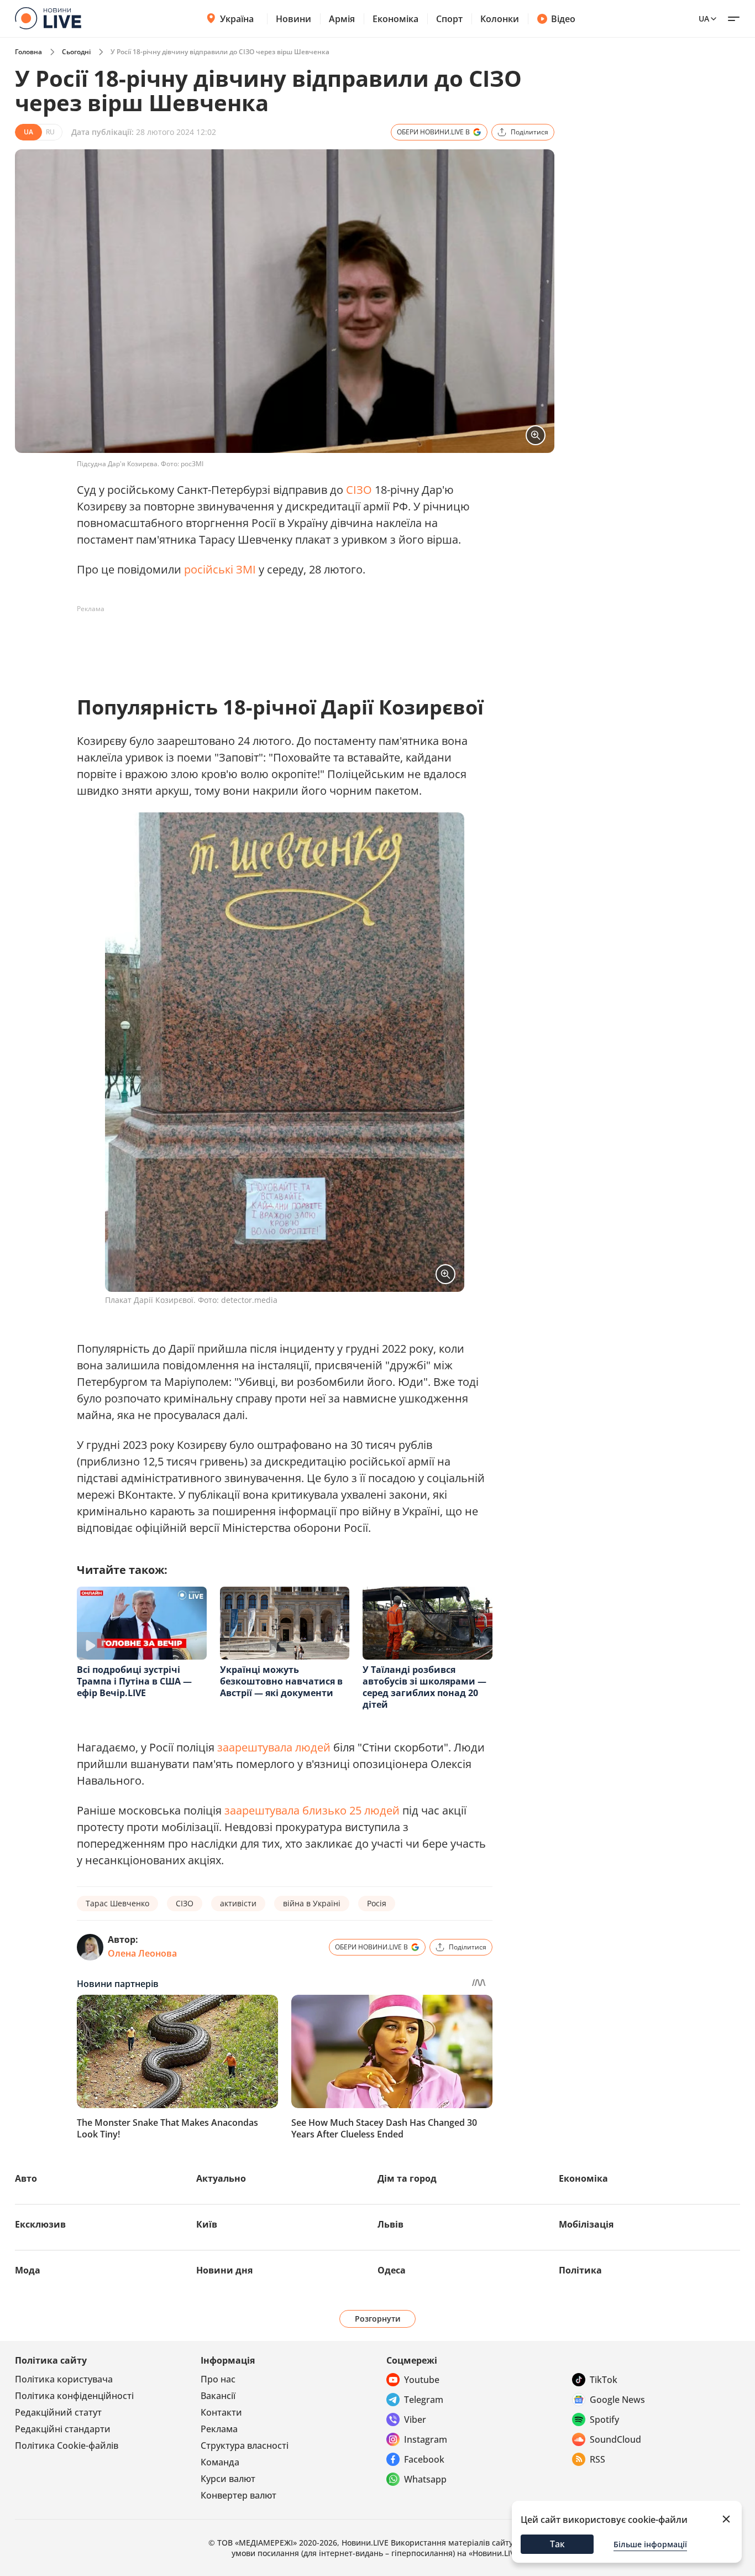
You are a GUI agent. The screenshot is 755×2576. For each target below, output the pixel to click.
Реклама (219, 2429)
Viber (415, 2419)
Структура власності (245, 2445)
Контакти (221, 2412)
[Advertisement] (278, 643)
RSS (597, 2459)
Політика (580, 2270)
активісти (238, 1903)
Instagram (426, 2439)
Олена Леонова (142, 1953)
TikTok (604, 2380)
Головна (28, 52)
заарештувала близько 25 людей (312, 1810)
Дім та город (407, 2178)
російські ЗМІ (220, 569)
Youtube (422, 2380)
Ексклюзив (40, 2224)
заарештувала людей (274, 1747)
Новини (293, 19)
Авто (26, 2178)
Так (557, 2544)
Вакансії (218, 2396)
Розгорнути (378, 2319)
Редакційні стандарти (63, 2429)
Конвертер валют (238, 2495)
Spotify (604, 2419)
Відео (563, 19)
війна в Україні (312, 1903)
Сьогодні (76, 52)
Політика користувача (64, 2379)
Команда (220, 2462)
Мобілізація (586, 2224)
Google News (617, 2400)
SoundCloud (615, 2439)
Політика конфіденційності (74, 2396)
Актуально (221, 2178)
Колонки (500, 19)
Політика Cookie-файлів (67, 2445)
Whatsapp (425, 2479)
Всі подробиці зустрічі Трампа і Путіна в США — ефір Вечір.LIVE (134, 1681)
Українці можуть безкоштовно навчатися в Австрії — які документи (281, 1681)
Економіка (395, 19)
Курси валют (228, 2479)
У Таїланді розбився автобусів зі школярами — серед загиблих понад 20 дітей (424, 1687)
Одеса (392, 2270)
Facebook (424, 2459)
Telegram (424, 2400)
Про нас (218, 2379)
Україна (237, 19)
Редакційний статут (58, 2412)
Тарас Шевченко (117, 1903)
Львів (390, 2224)
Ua (704, 19)
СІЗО (359, 490)
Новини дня (224, 2270)
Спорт (449, 19)
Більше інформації (650, 2544)
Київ (207, 2224)
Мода (28, 2270)
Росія (377, 1903)
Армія (342, 19)
